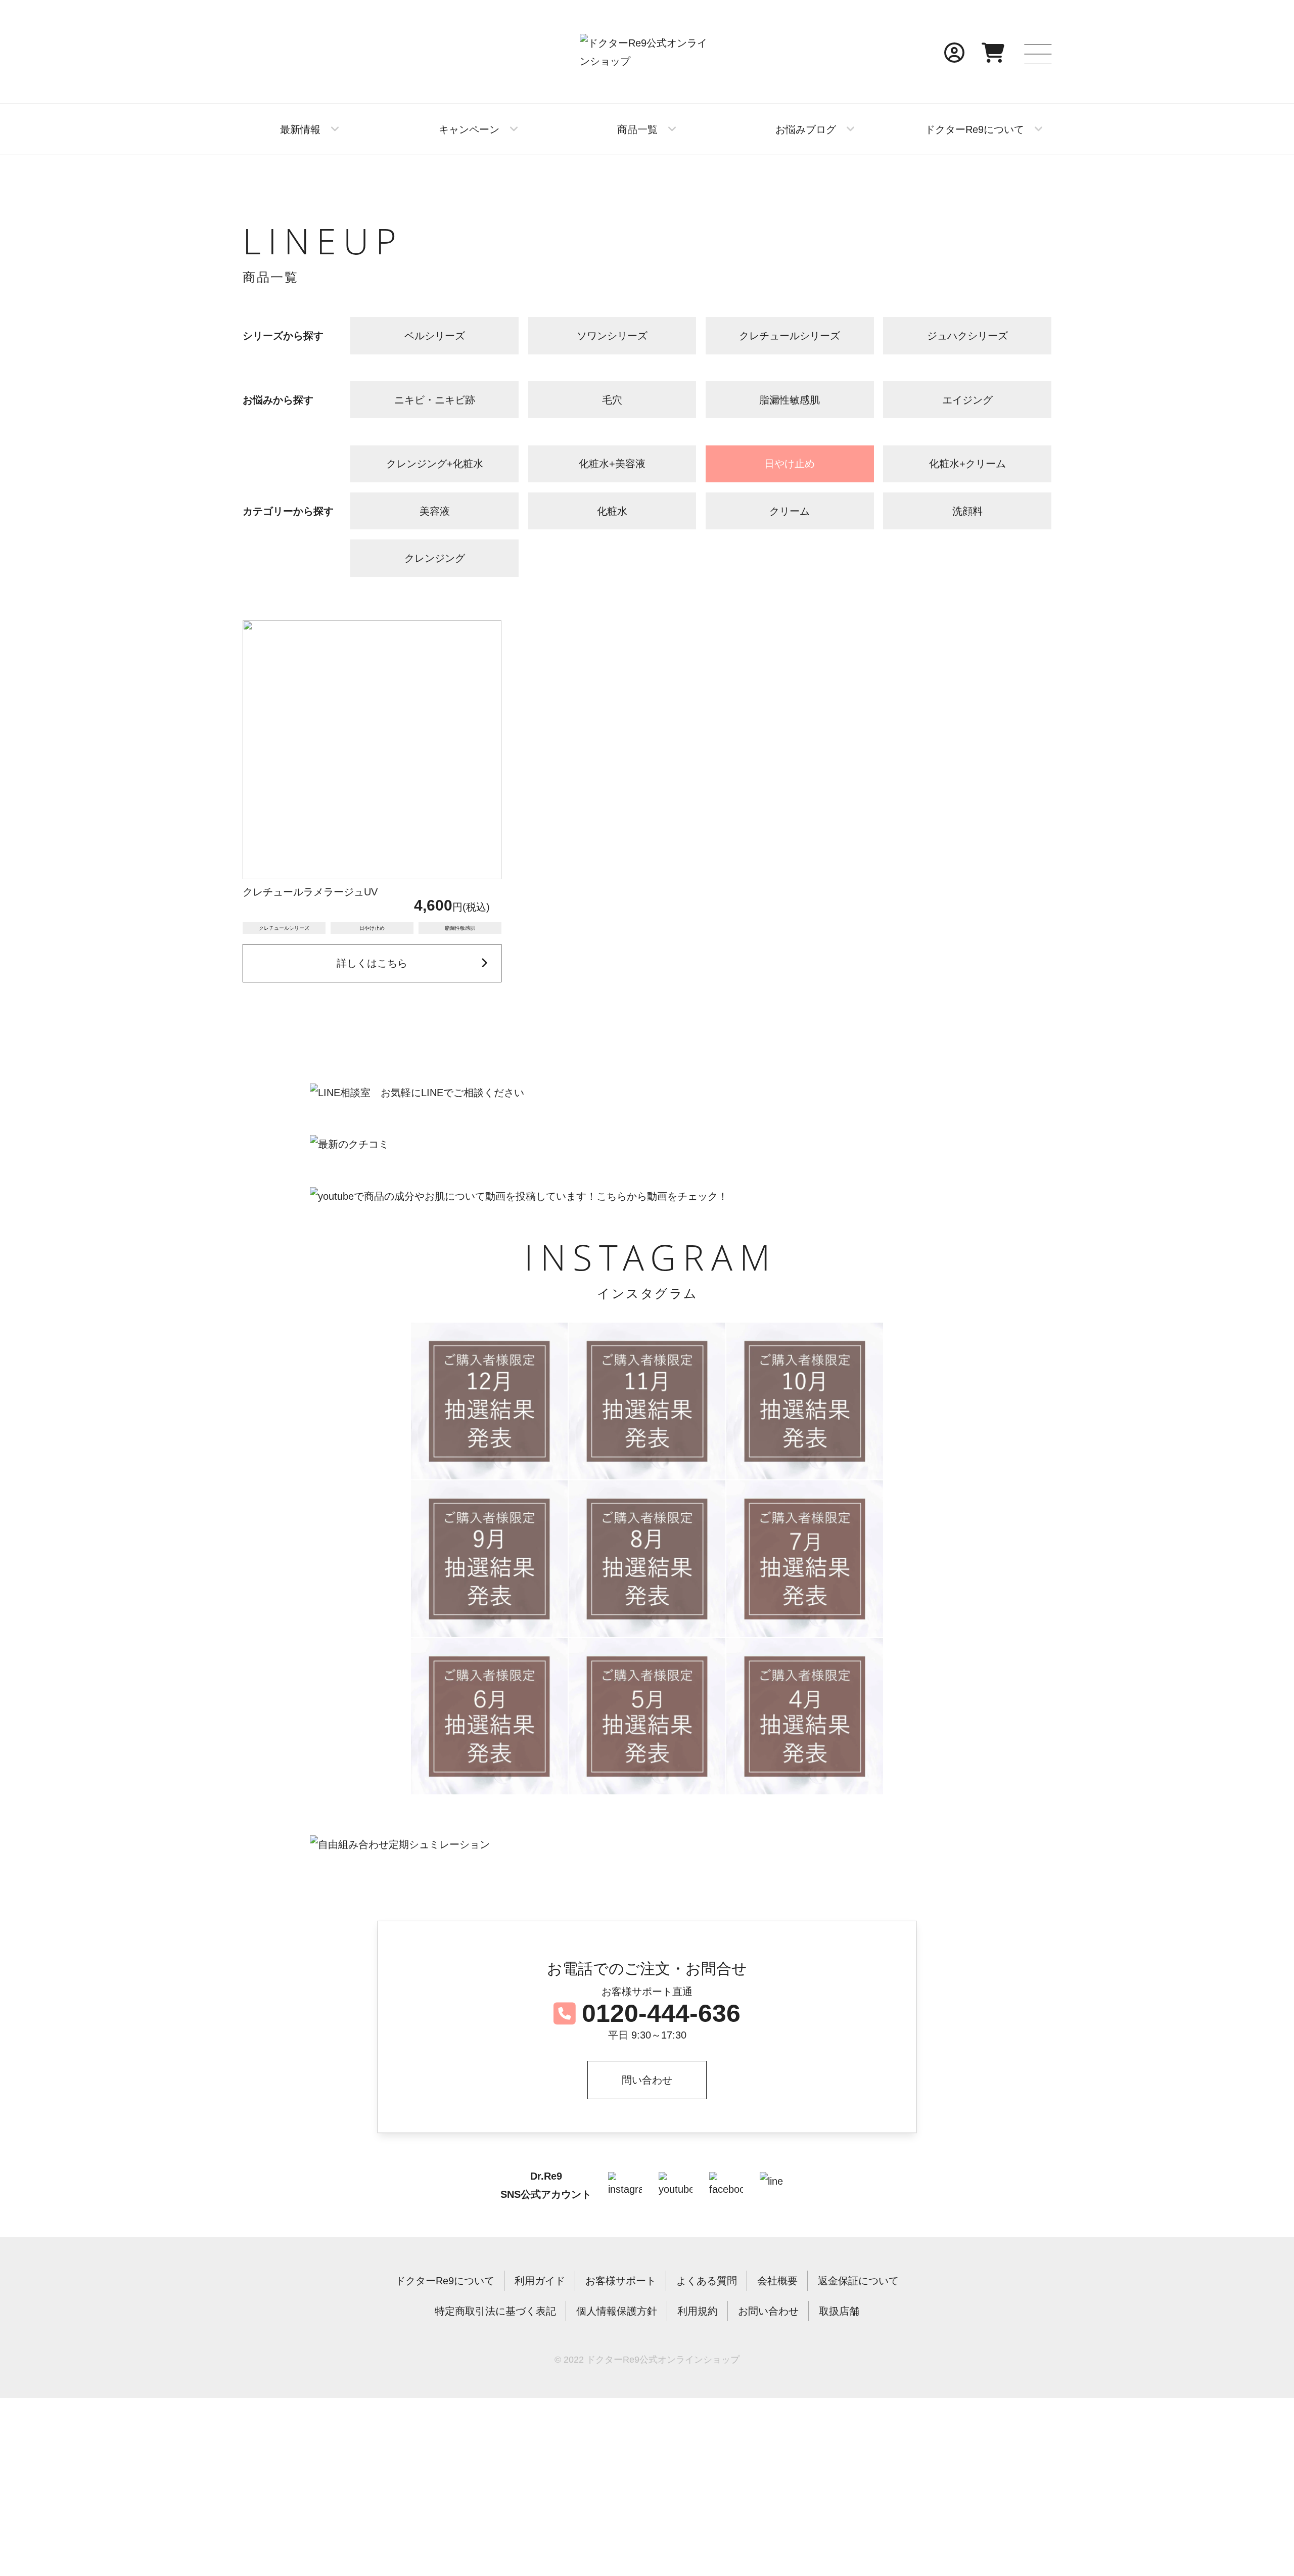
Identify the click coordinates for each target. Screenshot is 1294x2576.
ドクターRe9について (975, 129)
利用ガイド (540, 2281)
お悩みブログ (806, 129)
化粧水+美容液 (612, 464)
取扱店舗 (839, 2311)
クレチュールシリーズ (790, 336)
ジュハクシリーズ (967, 336)
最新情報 (300, 129)
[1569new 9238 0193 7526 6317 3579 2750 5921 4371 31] (805, 1559)
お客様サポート (621, 2281)
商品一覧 (637, 129)
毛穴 (612, 400)
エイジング (967, 400)
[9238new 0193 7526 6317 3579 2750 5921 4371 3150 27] (489, 1716)
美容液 (435, 511)
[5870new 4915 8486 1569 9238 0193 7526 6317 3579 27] (805, 1401)
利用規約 (698, 2311)
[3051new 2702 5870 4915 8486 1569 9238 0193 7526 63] (489, 1401)
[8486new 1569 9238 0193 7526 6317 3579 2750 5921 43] (647, 1559)
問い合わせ (647, 2080)
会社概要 (777, 2281)
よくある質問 (707, 2281)
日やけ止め (790, 464)
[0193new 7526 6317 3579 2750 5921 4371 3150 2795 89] (647, 1716)
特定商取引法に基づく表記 (495, 2311)
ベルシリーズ (435, 336)
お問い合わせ (768, 2311)
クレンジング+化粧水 (435, 464)
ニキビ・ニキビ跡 (435, 400)
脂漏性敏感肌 (790, 400)
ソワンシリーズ (612, 336)
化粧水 (612, 511)
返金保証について (858, 2281)
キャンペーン (469, 129)
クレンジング (435, 558)
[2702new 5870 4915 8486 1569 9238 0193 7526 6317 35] (647, 1401)
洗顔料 (967, 511)
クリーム (790, 511)
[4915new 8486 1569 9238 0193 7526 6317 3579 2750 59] (489, 1559)
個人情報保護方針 (617, 2311)
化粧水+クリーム (967, 464)
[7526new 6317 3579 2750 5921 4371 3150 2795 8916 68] (805, 1716)
